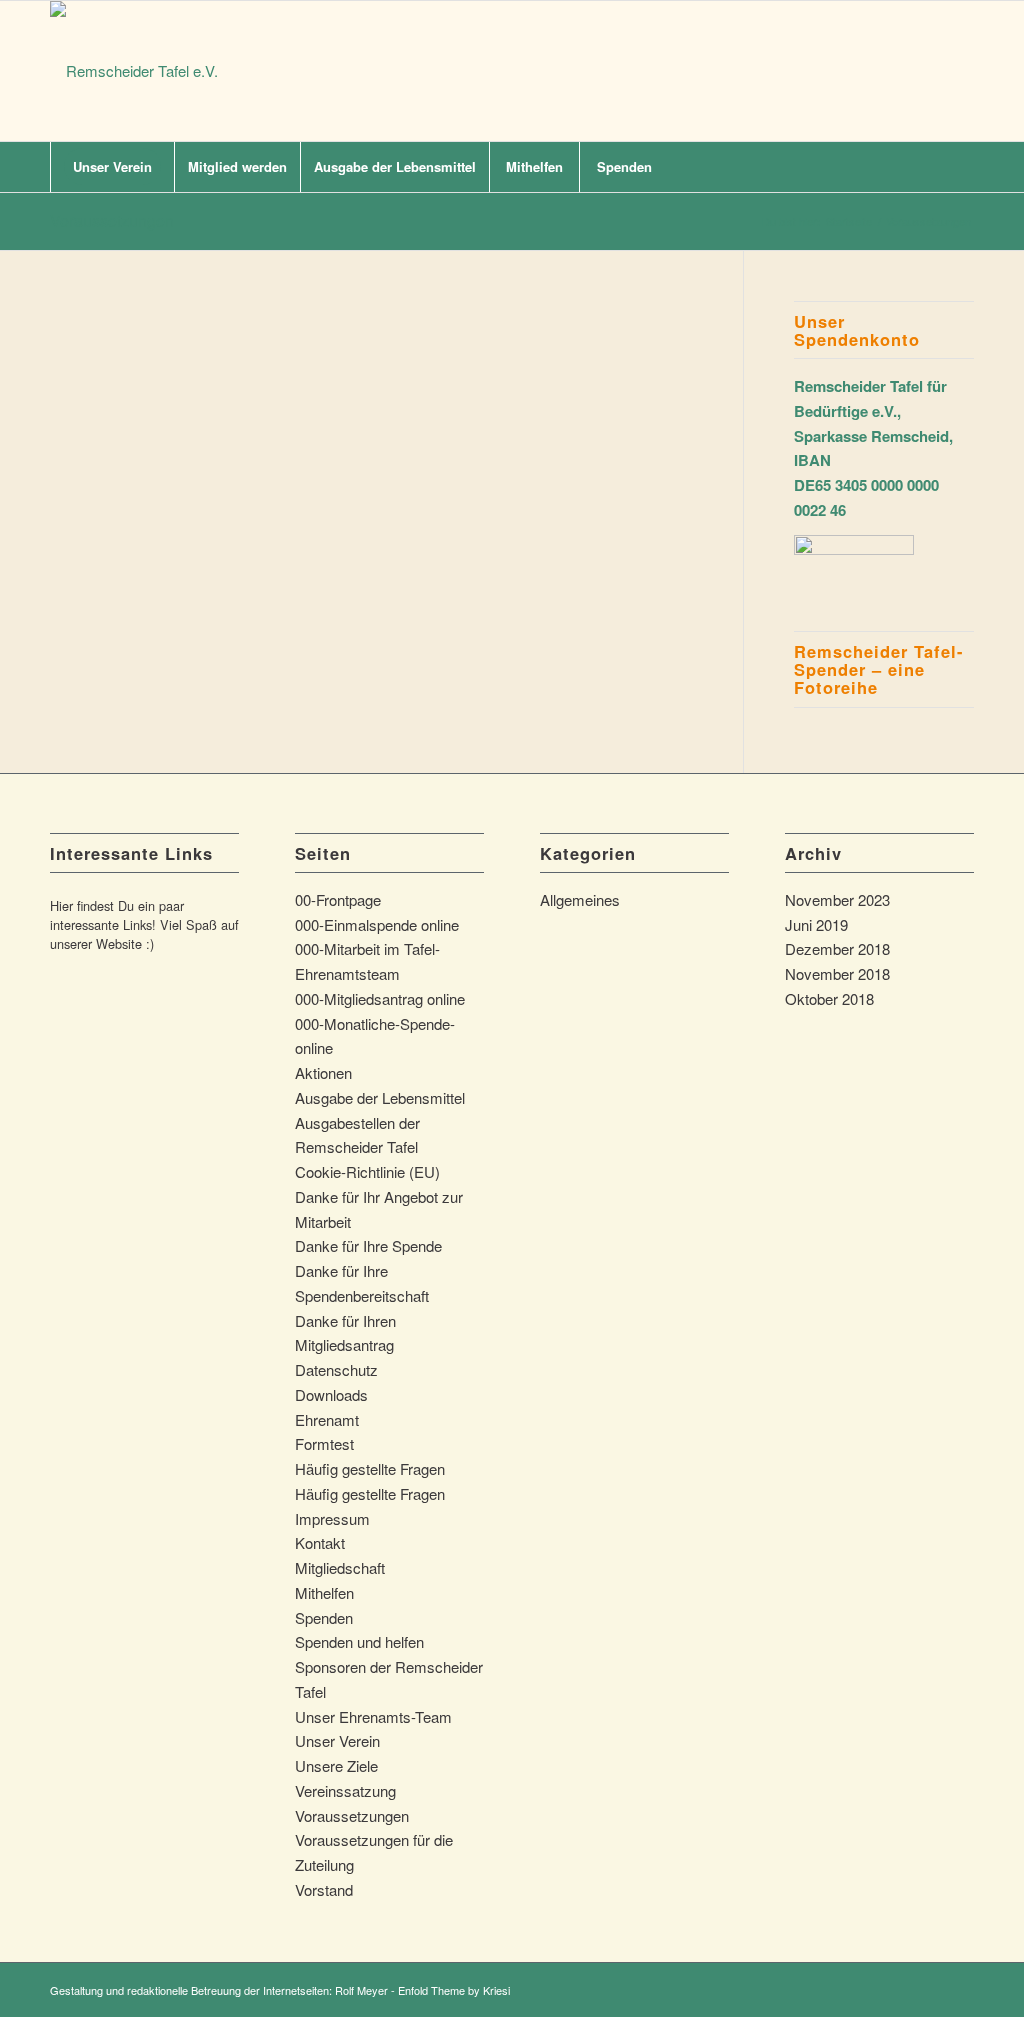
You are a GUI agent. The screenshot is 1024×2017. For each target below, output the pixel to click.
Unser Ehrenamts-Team (373, 1716)
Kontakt (320, 1542)
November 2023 (837, 899)
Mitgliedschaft (340, 1567)
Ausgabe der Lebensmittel (380, 1097)
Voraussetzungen (112, 220)
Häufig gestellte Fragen (370, 1468)
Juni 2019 (816, 924)
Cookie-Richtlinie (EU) (367, 1171)
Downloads (331, 1394)
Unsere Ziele (336, 1765)
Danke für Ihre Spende (368, 1245)
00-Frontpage (338, 899)
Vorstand (324, 1889)
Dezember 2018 (837, 948)
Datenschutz (336, 1369)
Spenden (324, 1617)
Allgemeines (580, 899)
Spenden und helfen (359, 1641)
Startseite (849, 221)
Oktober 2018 (829, 998)
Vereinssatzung (345, 1790)
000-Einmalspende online (377, 924)
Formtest (324, 1443)
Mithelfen (324, 1592)
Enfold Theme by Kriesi (454, 1990)
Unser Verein (337, 1740)
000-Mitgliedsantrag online (380, 998)
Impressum (332, 1518)
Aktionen (323, 1072)
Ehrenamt (327, 1419)
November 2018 (837, 973)
